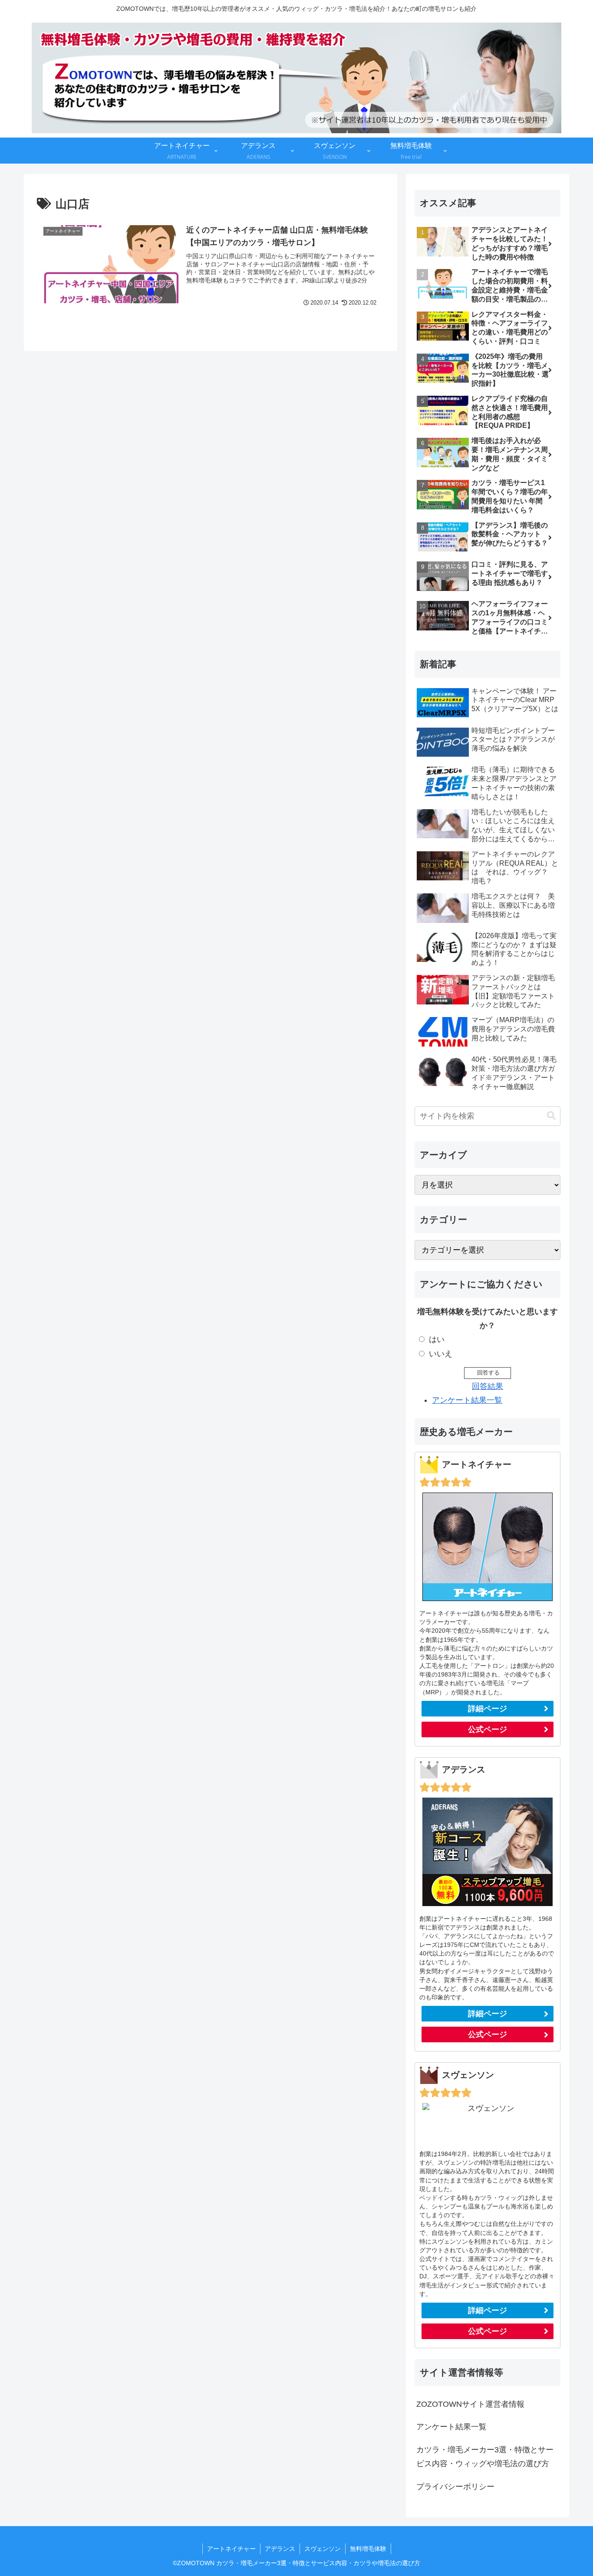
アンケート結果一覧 (467, 1400)
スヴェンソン (323, 2549)
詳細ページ (488, 1709)
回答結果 (488, 1386)
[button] (551, 1116)
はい (437, 1339)
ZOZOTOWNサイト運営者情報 (470, 2404)
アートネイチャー (231, 2549)
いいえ (441, 1354)
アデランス (280, 2549)
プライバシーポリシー (455, 2487)
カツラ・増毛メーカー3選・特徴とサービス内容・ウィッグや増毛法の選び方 (485, 2457)
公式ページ (488, 1729)
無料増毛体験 (368, 2549)
